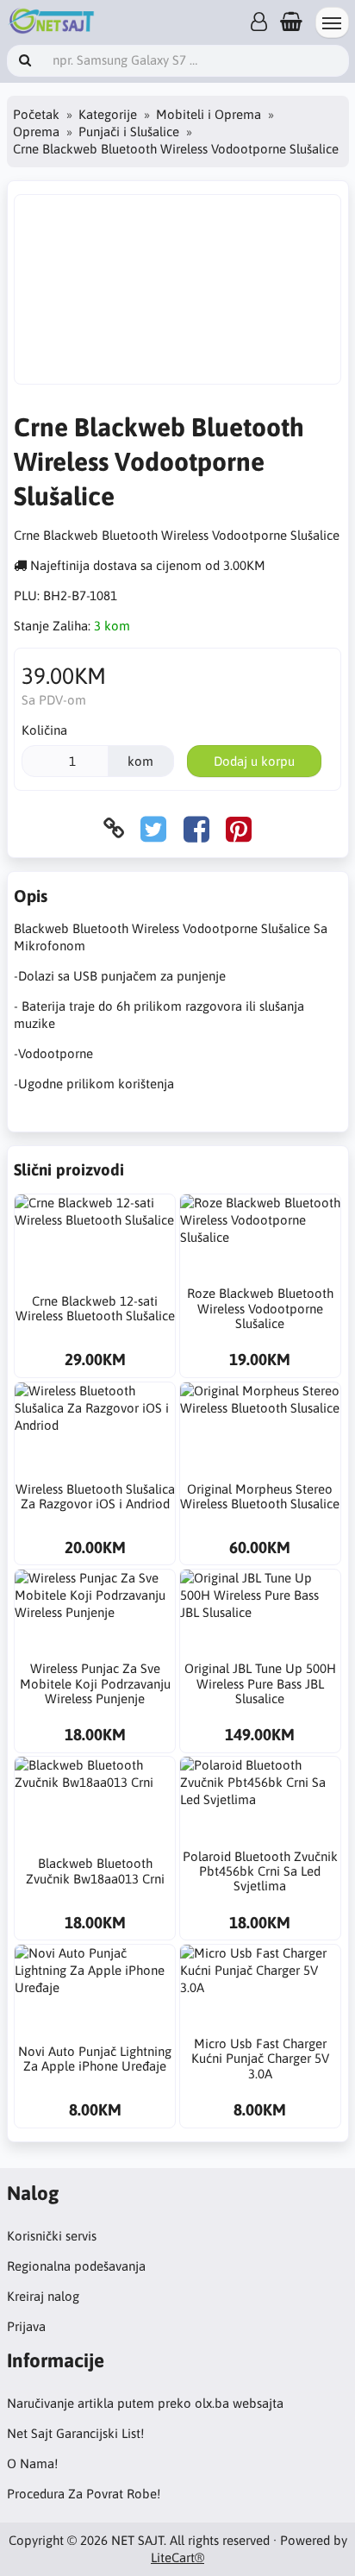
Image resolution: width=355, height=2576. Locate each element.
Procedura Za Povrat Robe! (84, 2494)
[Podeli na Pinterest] (239, 828)
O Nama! (32, 2463)
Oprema (36, 132)
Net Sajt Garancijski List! (75, 2433)
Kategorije (108, 114)
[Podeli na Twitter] (153, 828)
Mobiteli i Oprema (209, 114)
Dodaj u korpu (254, 761)
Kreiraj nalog (43, 2296)
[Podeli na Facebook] (196, 828)
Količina (44, 730)
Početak (36, 114)
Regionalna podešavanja (76, 2266)
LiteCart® (177, 2557)
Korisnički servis (52, 2236)
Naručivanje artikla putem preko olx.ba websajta (145, 2403)
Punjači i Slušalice (129, 132)
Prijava (26, 2326)
